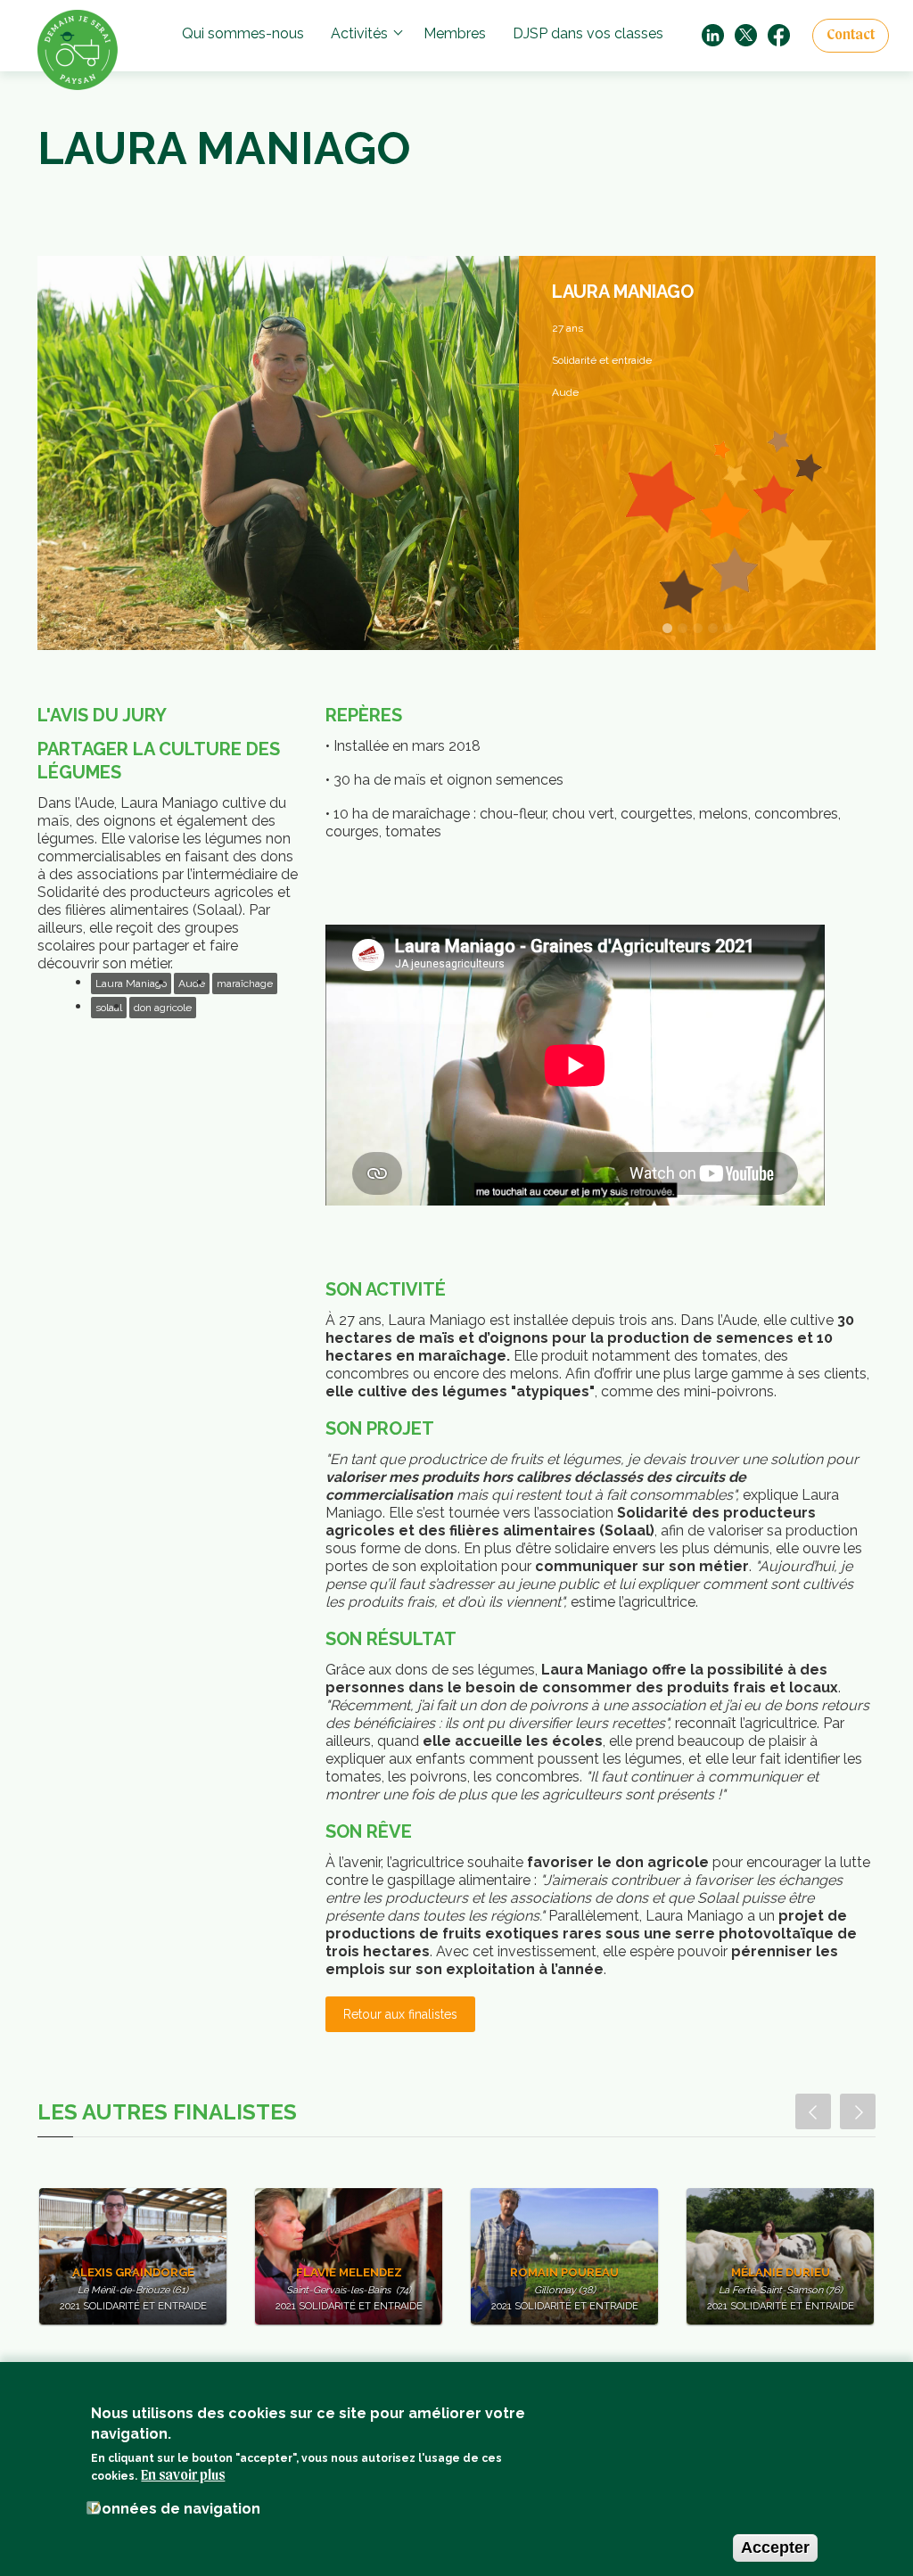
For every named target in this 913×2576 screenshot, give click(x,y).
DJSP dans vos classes (588, 33)
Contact (851, 36)
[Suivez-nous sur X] (746, 34)
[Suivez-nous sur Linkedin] (713, 34)
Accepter (775, 2547)
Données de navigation (176, 2509)
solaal (109, 1008)
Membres (455, 33)
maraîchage (245, 983)
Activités (359, 33)
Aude (192, 983)
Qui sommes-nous (243, 33)
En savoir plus (183, 2476)
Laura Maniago (131, 983)
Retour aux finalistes (400, 2014)
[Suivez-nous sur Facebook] (779, 34)
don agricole (163, 1008)
